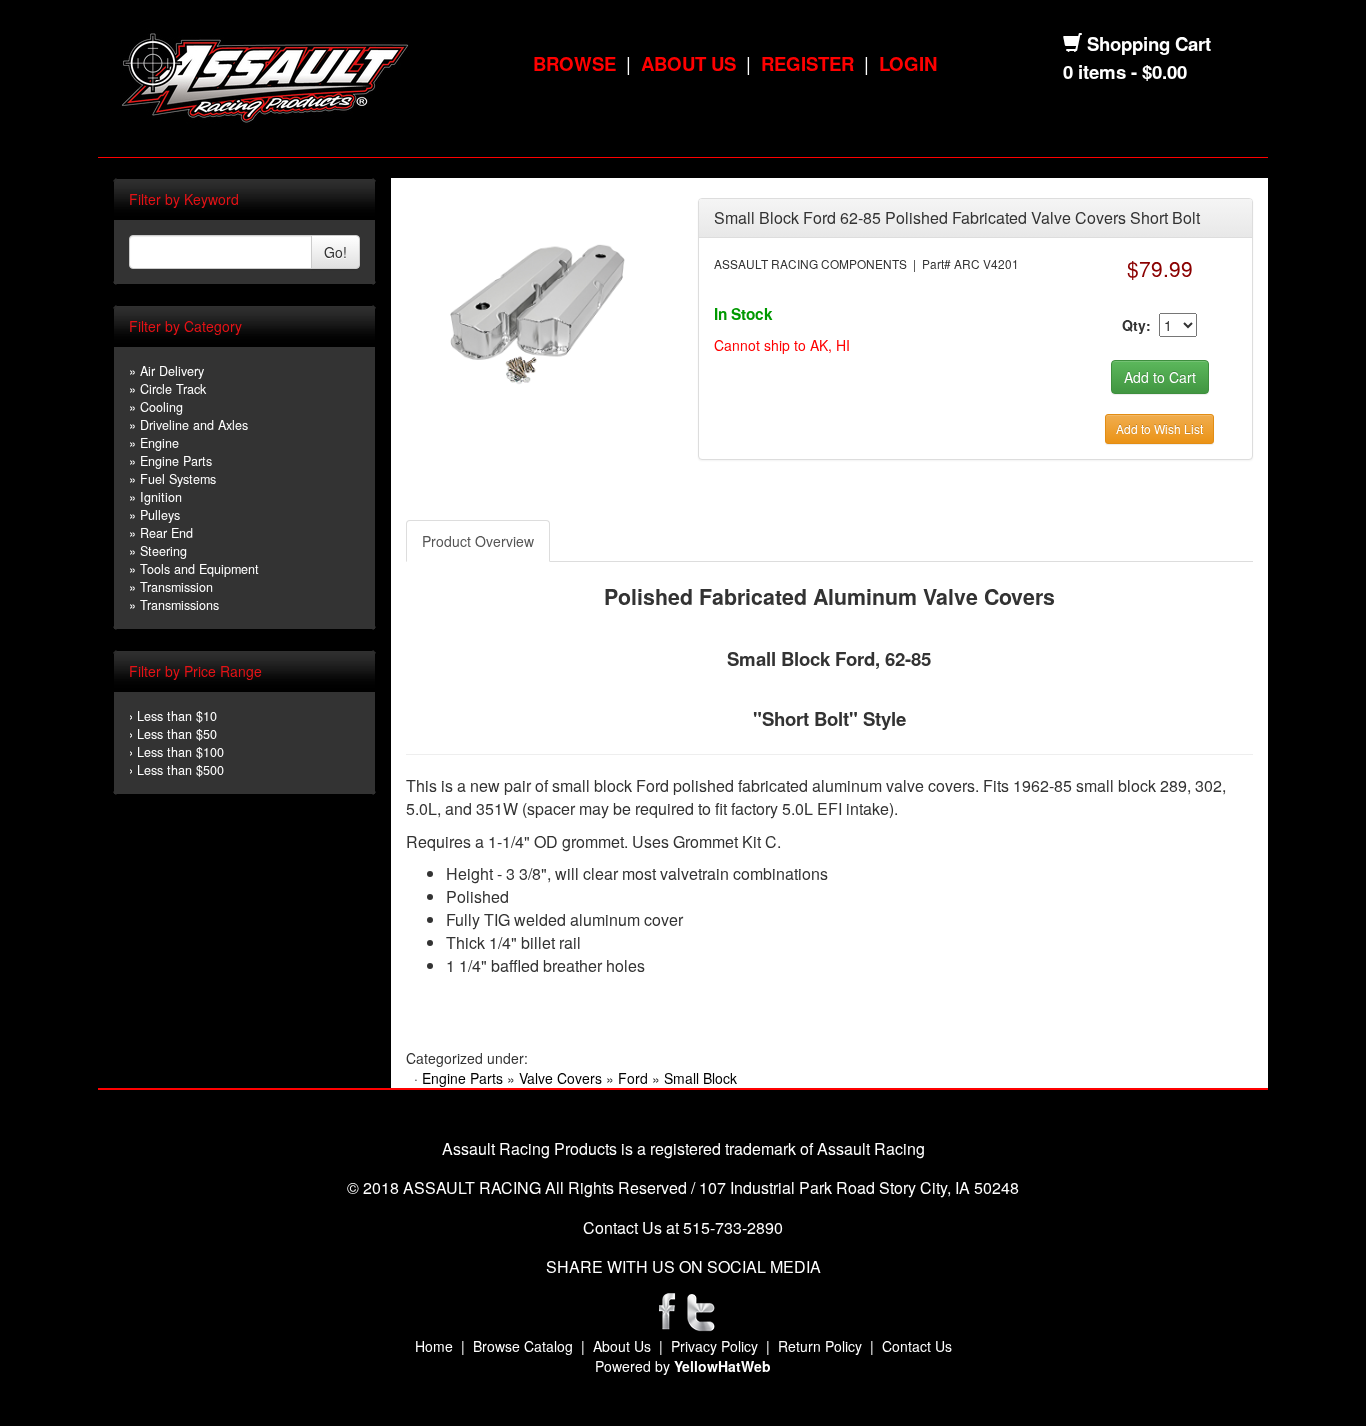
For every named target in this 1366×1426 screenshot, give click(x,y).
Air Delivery (172, 371)
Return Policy (820, 1346)
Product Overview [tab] (478, 541)
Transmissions (179, 605)
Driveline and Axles (194, 425)
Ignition (161, 497)
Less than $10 (177, 716)
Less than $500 (180, 770)
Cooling (161, 407)
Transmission (176, 587)
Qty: (1136, 325)
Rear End (166, 533)
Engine (159, 443)
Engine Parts (176, 461)
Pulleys (160, 515)
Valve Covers (560, 1078)
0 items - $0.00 (1125, 71)
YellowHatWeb (722, 1366)
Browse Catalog (523, 1346)
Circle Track (173, 389)
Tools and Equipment (199, 569)
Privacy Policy (714, 1346)
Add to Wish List (1159, 428)
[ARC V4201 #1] (536, 308)
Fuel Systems (178, 479)
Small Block (700, 1078)
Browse (574, 63)
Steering (163, 551)
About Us (688, 63)
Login (908, 63)
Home (434, 1346)
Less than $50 (177, 734)
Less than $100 (180, 752)
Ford (633, 1078)
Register (807, 63)
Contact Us (917, 1346)
